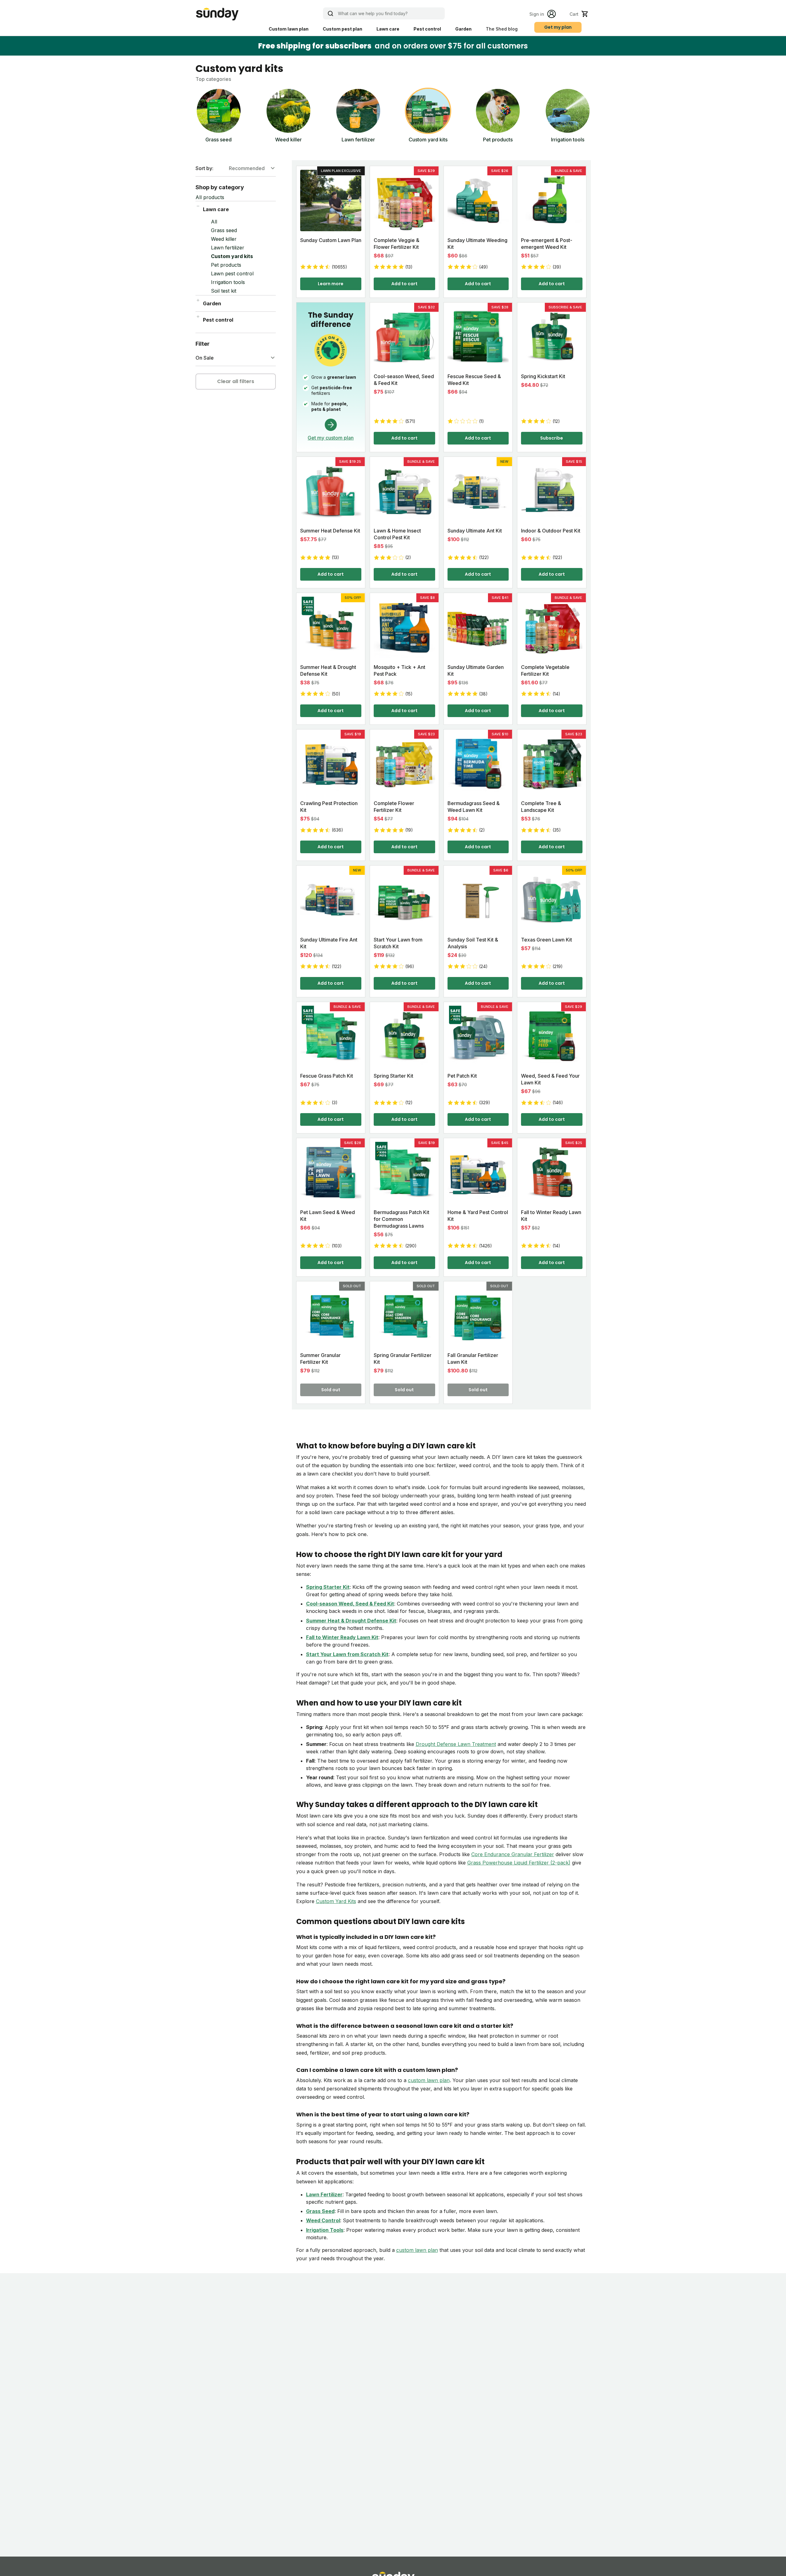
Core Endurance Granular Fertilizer (513, 1854)
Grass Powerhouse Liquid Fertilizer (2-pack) (519, 1863)
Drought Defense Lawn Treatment (456, 1744)
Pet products (226, 265)
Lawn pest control (232, 273)
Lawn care (388, 29)
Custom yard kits (232, 256)
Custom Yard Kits (336, 1901)
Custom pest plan (343, 29)
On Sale (205, 358)
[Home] (217, 14)
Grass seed (224, 230)
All (214, 222)
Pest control (427, 29)
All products (210, 197)
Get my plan (558, 27)
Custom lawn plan (289, 29)
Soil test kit (224, 291)
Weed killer (224, 239)
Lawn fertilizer (228, 248)
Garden (463, 29)
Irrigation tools (228, 282)
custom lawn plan (429, 2080)
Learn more (331, 284)
